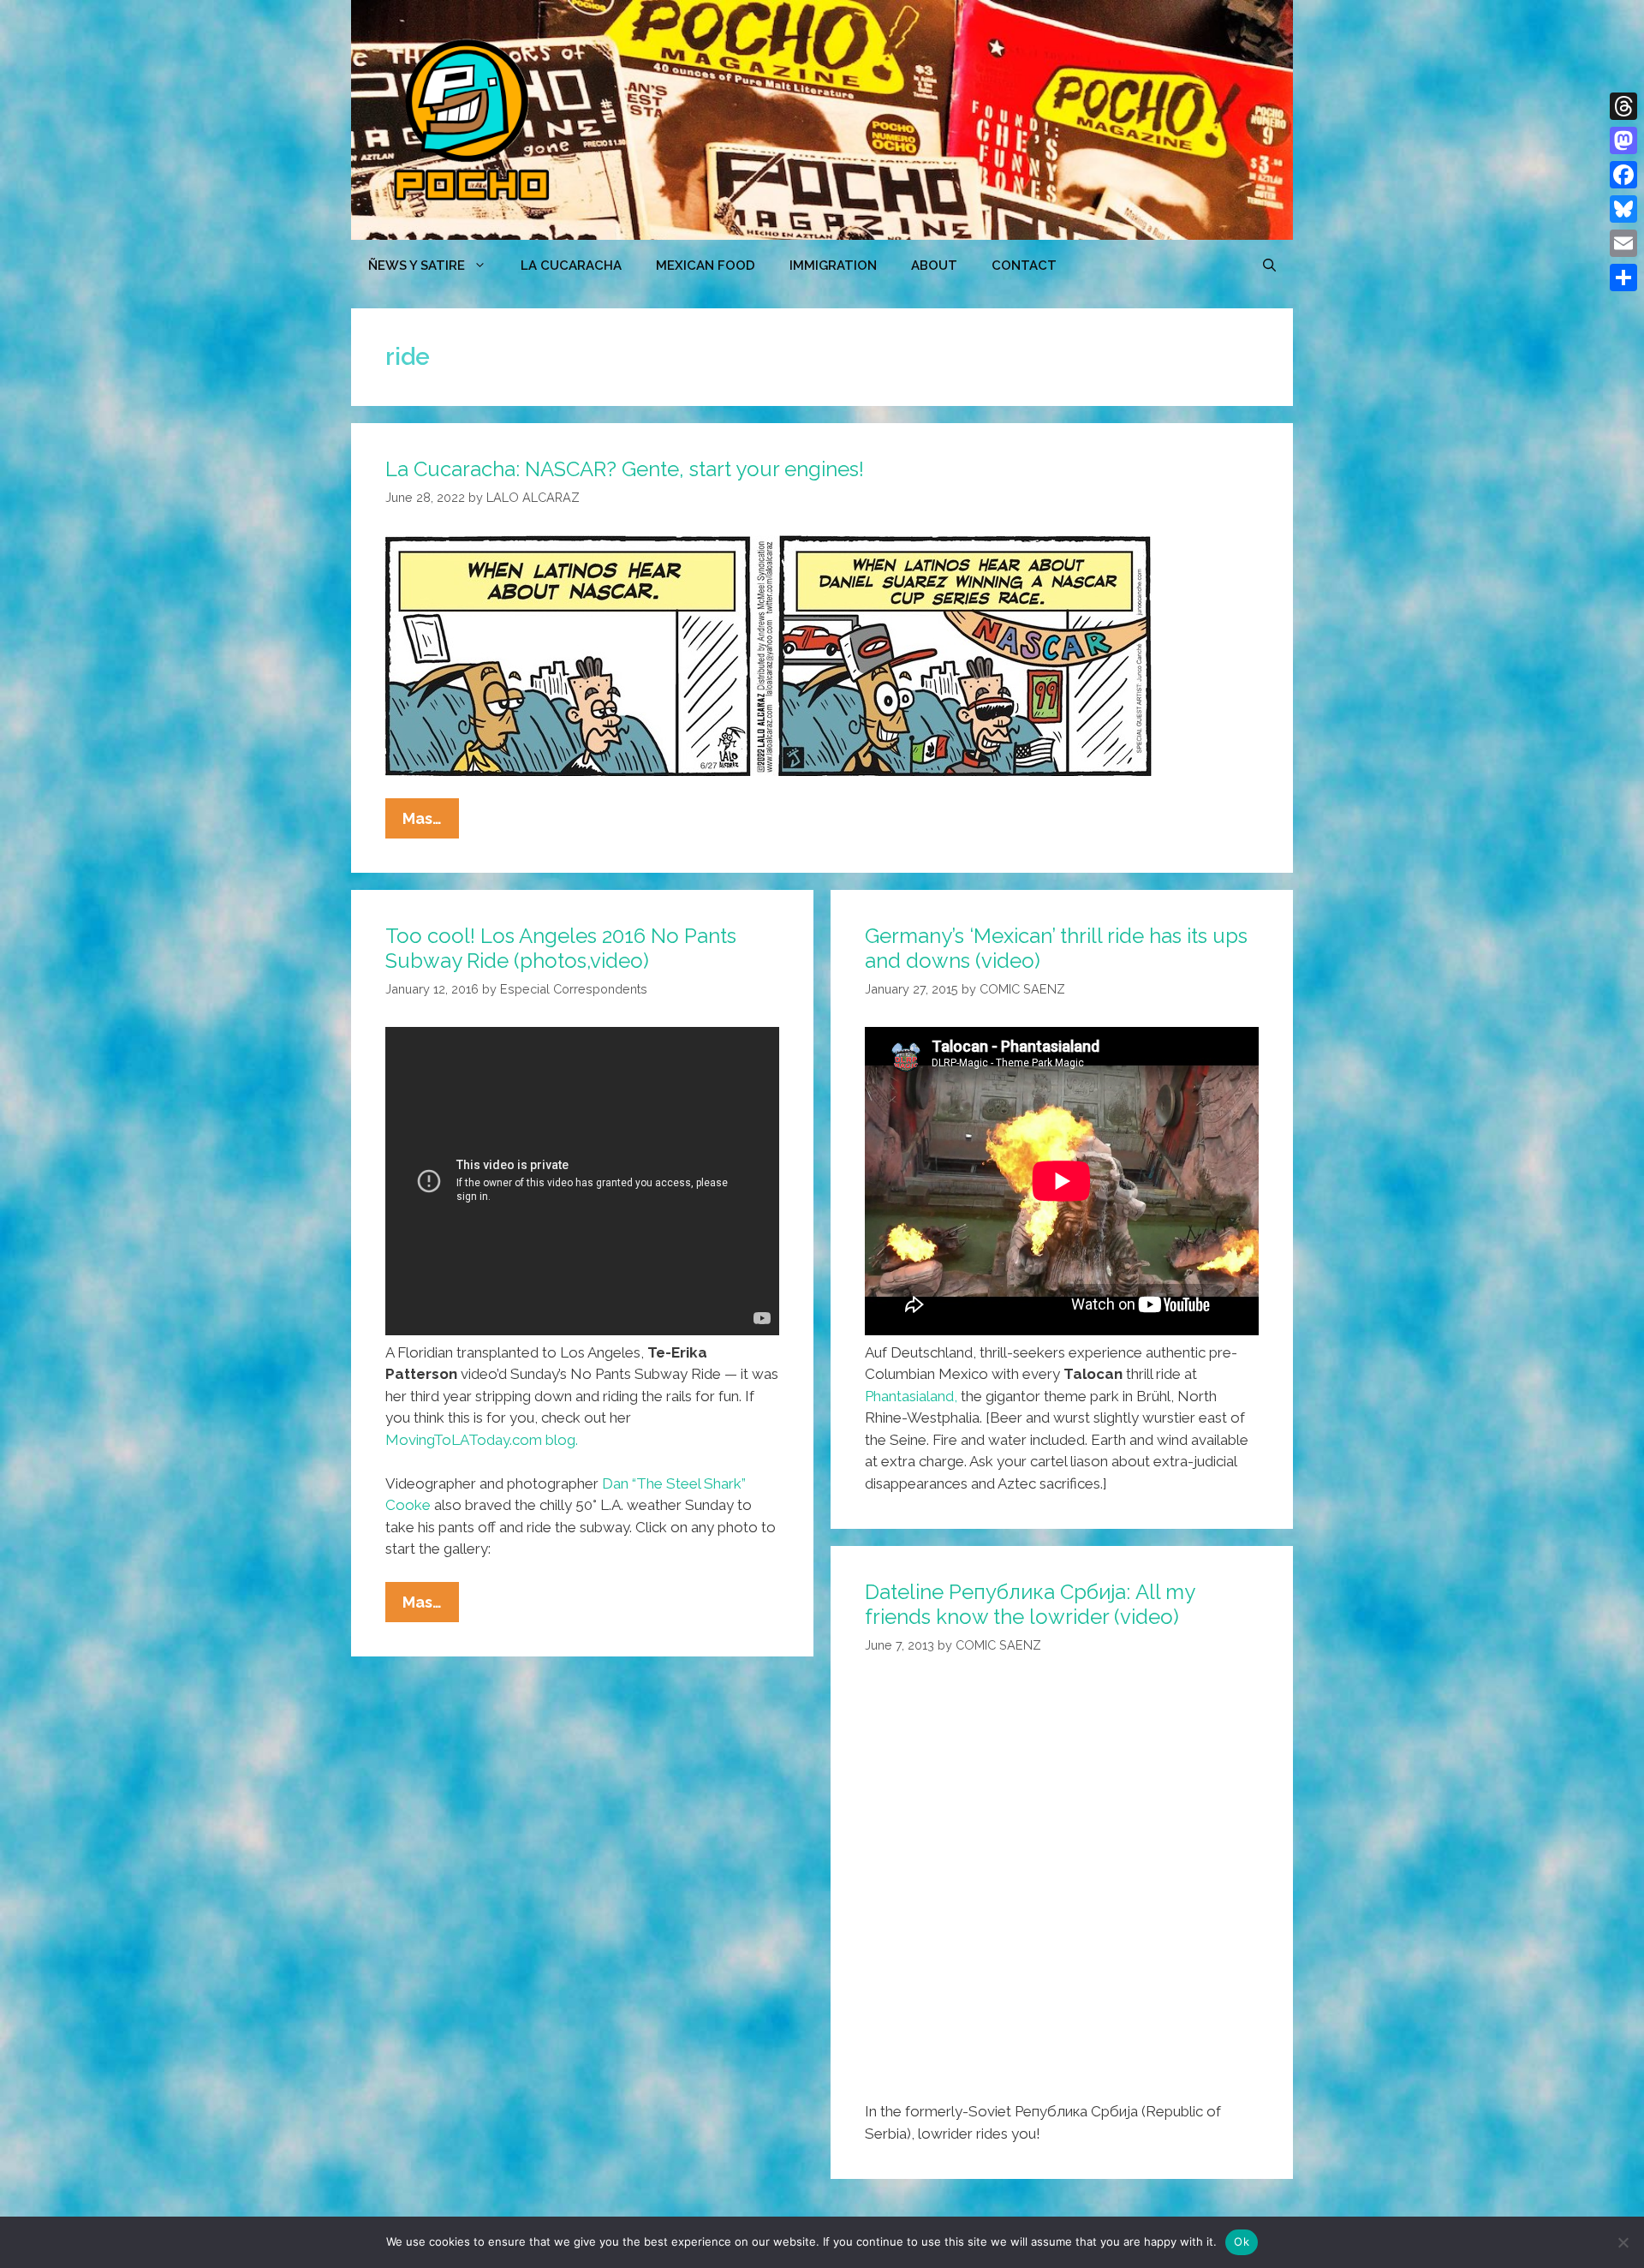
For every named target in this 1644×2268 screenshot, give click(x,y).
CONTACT (1024, 266)
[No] (1623, 2242)
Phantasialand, (911, 1396)
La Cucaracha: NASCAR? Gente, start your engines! (625, 469)
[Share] (1623, 278)
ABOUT (934, 266)
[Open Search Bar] (1269, 266)
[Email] (1623, 243)
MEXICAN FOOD (706, 266)
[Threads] (1623, 106)
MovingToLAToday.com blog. (482, 1440)
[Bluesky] (1623, 209)
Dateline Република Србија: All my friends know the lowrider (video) (1030, 1604)
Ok (1242, 2241)
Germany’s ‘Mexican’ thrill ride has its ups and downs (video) (1056, 948)
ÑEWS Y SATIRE (417, 266)
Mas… (431, 824)
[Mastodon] (1623, 140)
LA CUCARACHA (571, 266)
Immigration (833, 266)
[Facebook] (1623, 175)
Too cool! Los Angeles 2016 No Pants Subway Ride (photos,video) (561, 948)
